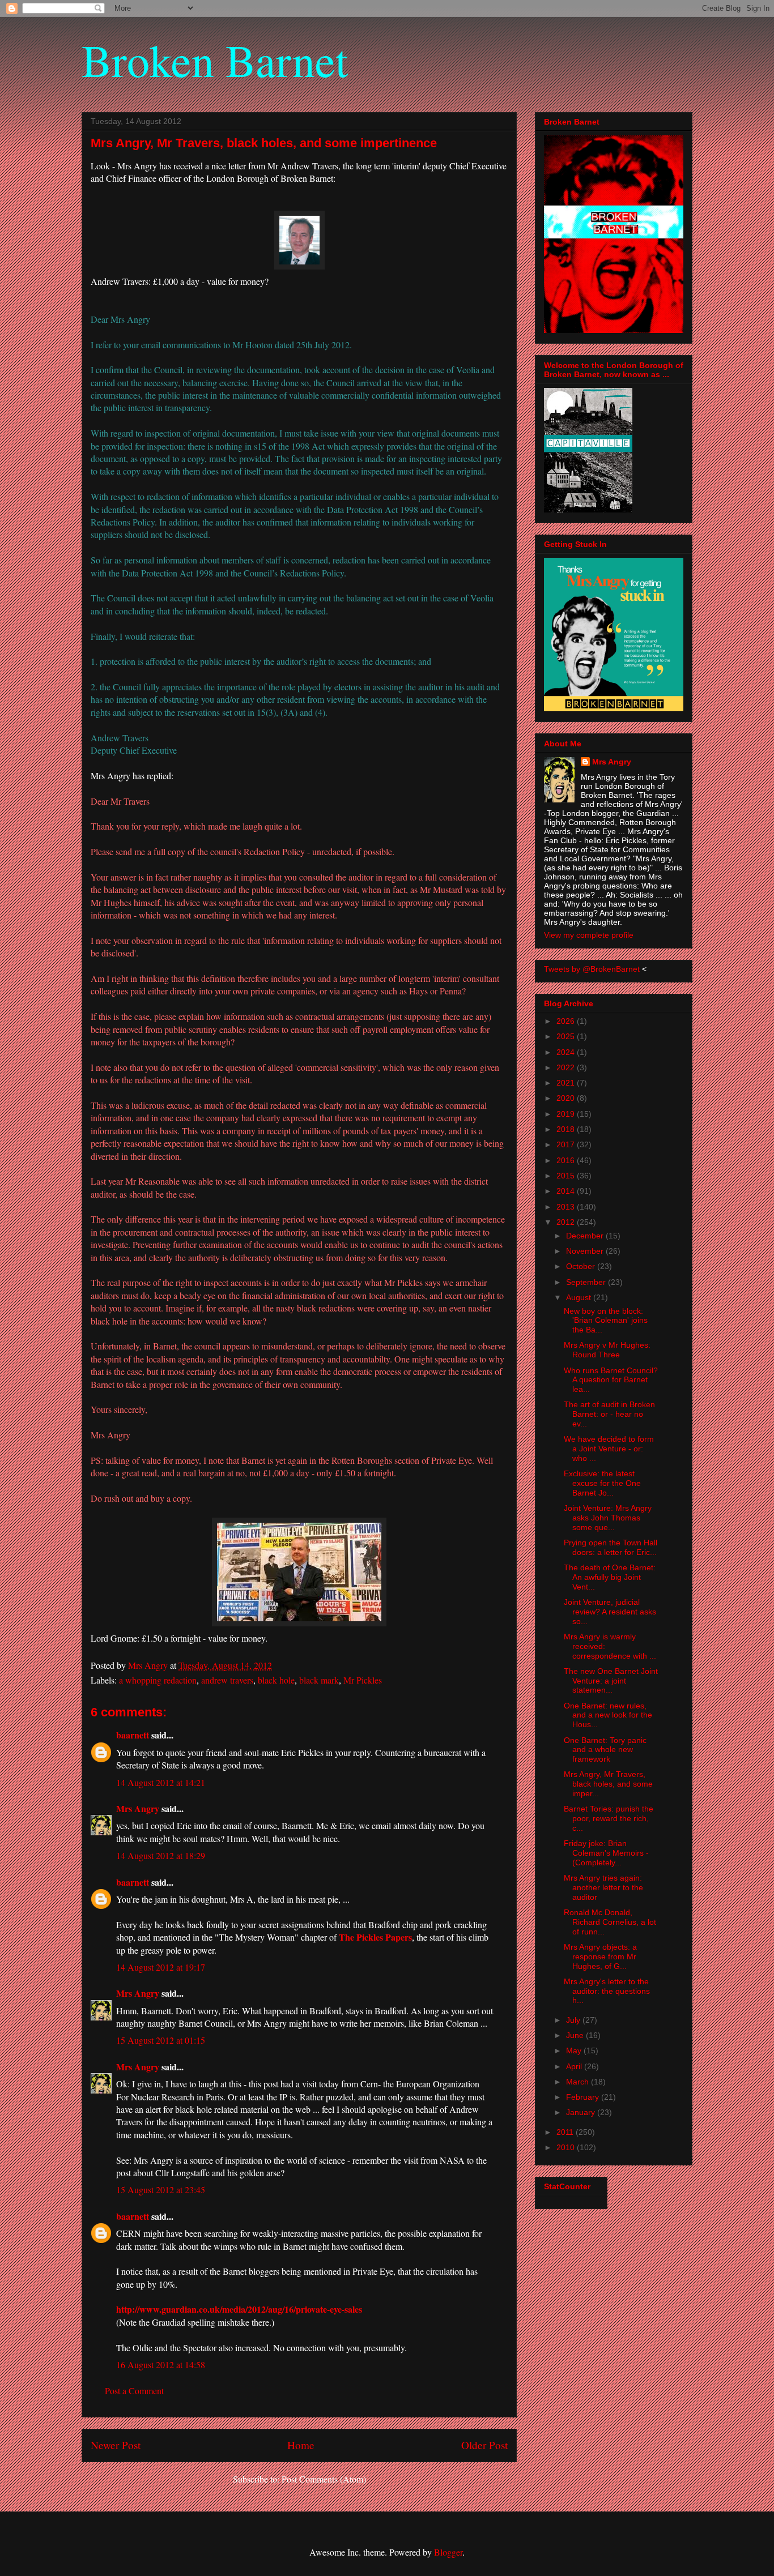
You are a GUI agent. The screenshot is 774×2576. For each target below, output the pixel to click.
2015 (567, 1176)
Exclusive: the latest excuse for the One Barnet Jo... (602, 1483)
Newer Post (116, 2445)
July (574, 2020)
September (587, 1282)
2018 (567, 1129)
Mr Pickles (363, 1680)
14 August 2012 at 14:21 (161, 1782)
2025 (567, 1036)
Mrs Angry (138, 1808)
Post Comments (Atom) (324, 2479)
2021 (567, 1083)
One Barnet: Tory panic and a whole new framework (605, 1750)
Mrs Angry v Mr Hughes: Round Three (607, 1350)
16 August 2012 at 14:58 (161, 2364)
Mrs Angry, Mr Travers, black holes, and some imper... (608, 1784)
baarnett (133, 1735)
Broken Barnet (215, 59)
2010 (567, 2147)
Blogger (448, 2552)
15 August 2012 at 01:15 (161, 2040)
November (586, 1251)
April (575, 2066)
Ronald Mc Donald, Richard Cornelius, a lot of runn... (610, 1922)
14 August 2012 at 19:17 (161, 1967)
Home (301, 2445)
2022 (567, 1067)
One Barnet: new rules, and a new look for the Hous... (608, 1715)
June (576, 2035)
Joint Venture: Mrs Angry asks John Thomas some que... (608, 1518)
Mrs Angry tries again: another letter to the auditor (603, 1887)
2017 (567, 1144)
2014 (567, 1191)
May (575, 2050)
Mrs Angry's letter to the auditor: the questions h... (607, 1991)
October (582, 1266)
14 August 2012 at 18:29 (161, 1855)
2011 (566, 2132)
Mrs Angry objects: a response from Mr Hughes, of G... (600, 1956)
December (586, 1236)
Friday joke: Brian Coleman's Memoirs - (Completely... (606, 1853)
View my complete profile (589, 935)
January (582, 2112)
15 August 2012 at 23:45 (161, 2190)
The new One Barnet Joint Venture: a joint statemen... (611, 1681)
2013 (567, 1207)
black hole (276, 1680)
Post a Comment (134, 2391)
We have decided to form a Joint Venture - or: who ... (609, 1449)
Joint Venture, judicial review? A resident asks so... (610, 1612)
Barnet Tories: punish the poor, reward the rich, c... (609, 1818)
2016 (567, 1160)
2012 (567, 1222)
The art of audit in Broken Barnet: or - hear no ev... (609, 1414)
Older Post (484, 2445)
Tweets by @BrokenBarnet (592, 969)
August (580, 1297)
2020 (567, 1098)
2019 (567, 1114)
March (579, 2082)
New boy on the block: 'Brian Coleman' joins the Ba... (606, 1321)
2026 (567, 1021)
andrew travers (227, 1680)
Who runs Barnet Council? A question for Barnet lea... (611, 1380)
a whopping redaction (158, 1680)
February (584, 2097)
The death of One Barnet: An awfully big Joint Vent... (610, 1577)
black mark (319, 1680)
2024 (567, 1052)
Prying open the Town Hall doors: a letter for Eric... (611, 1547)
